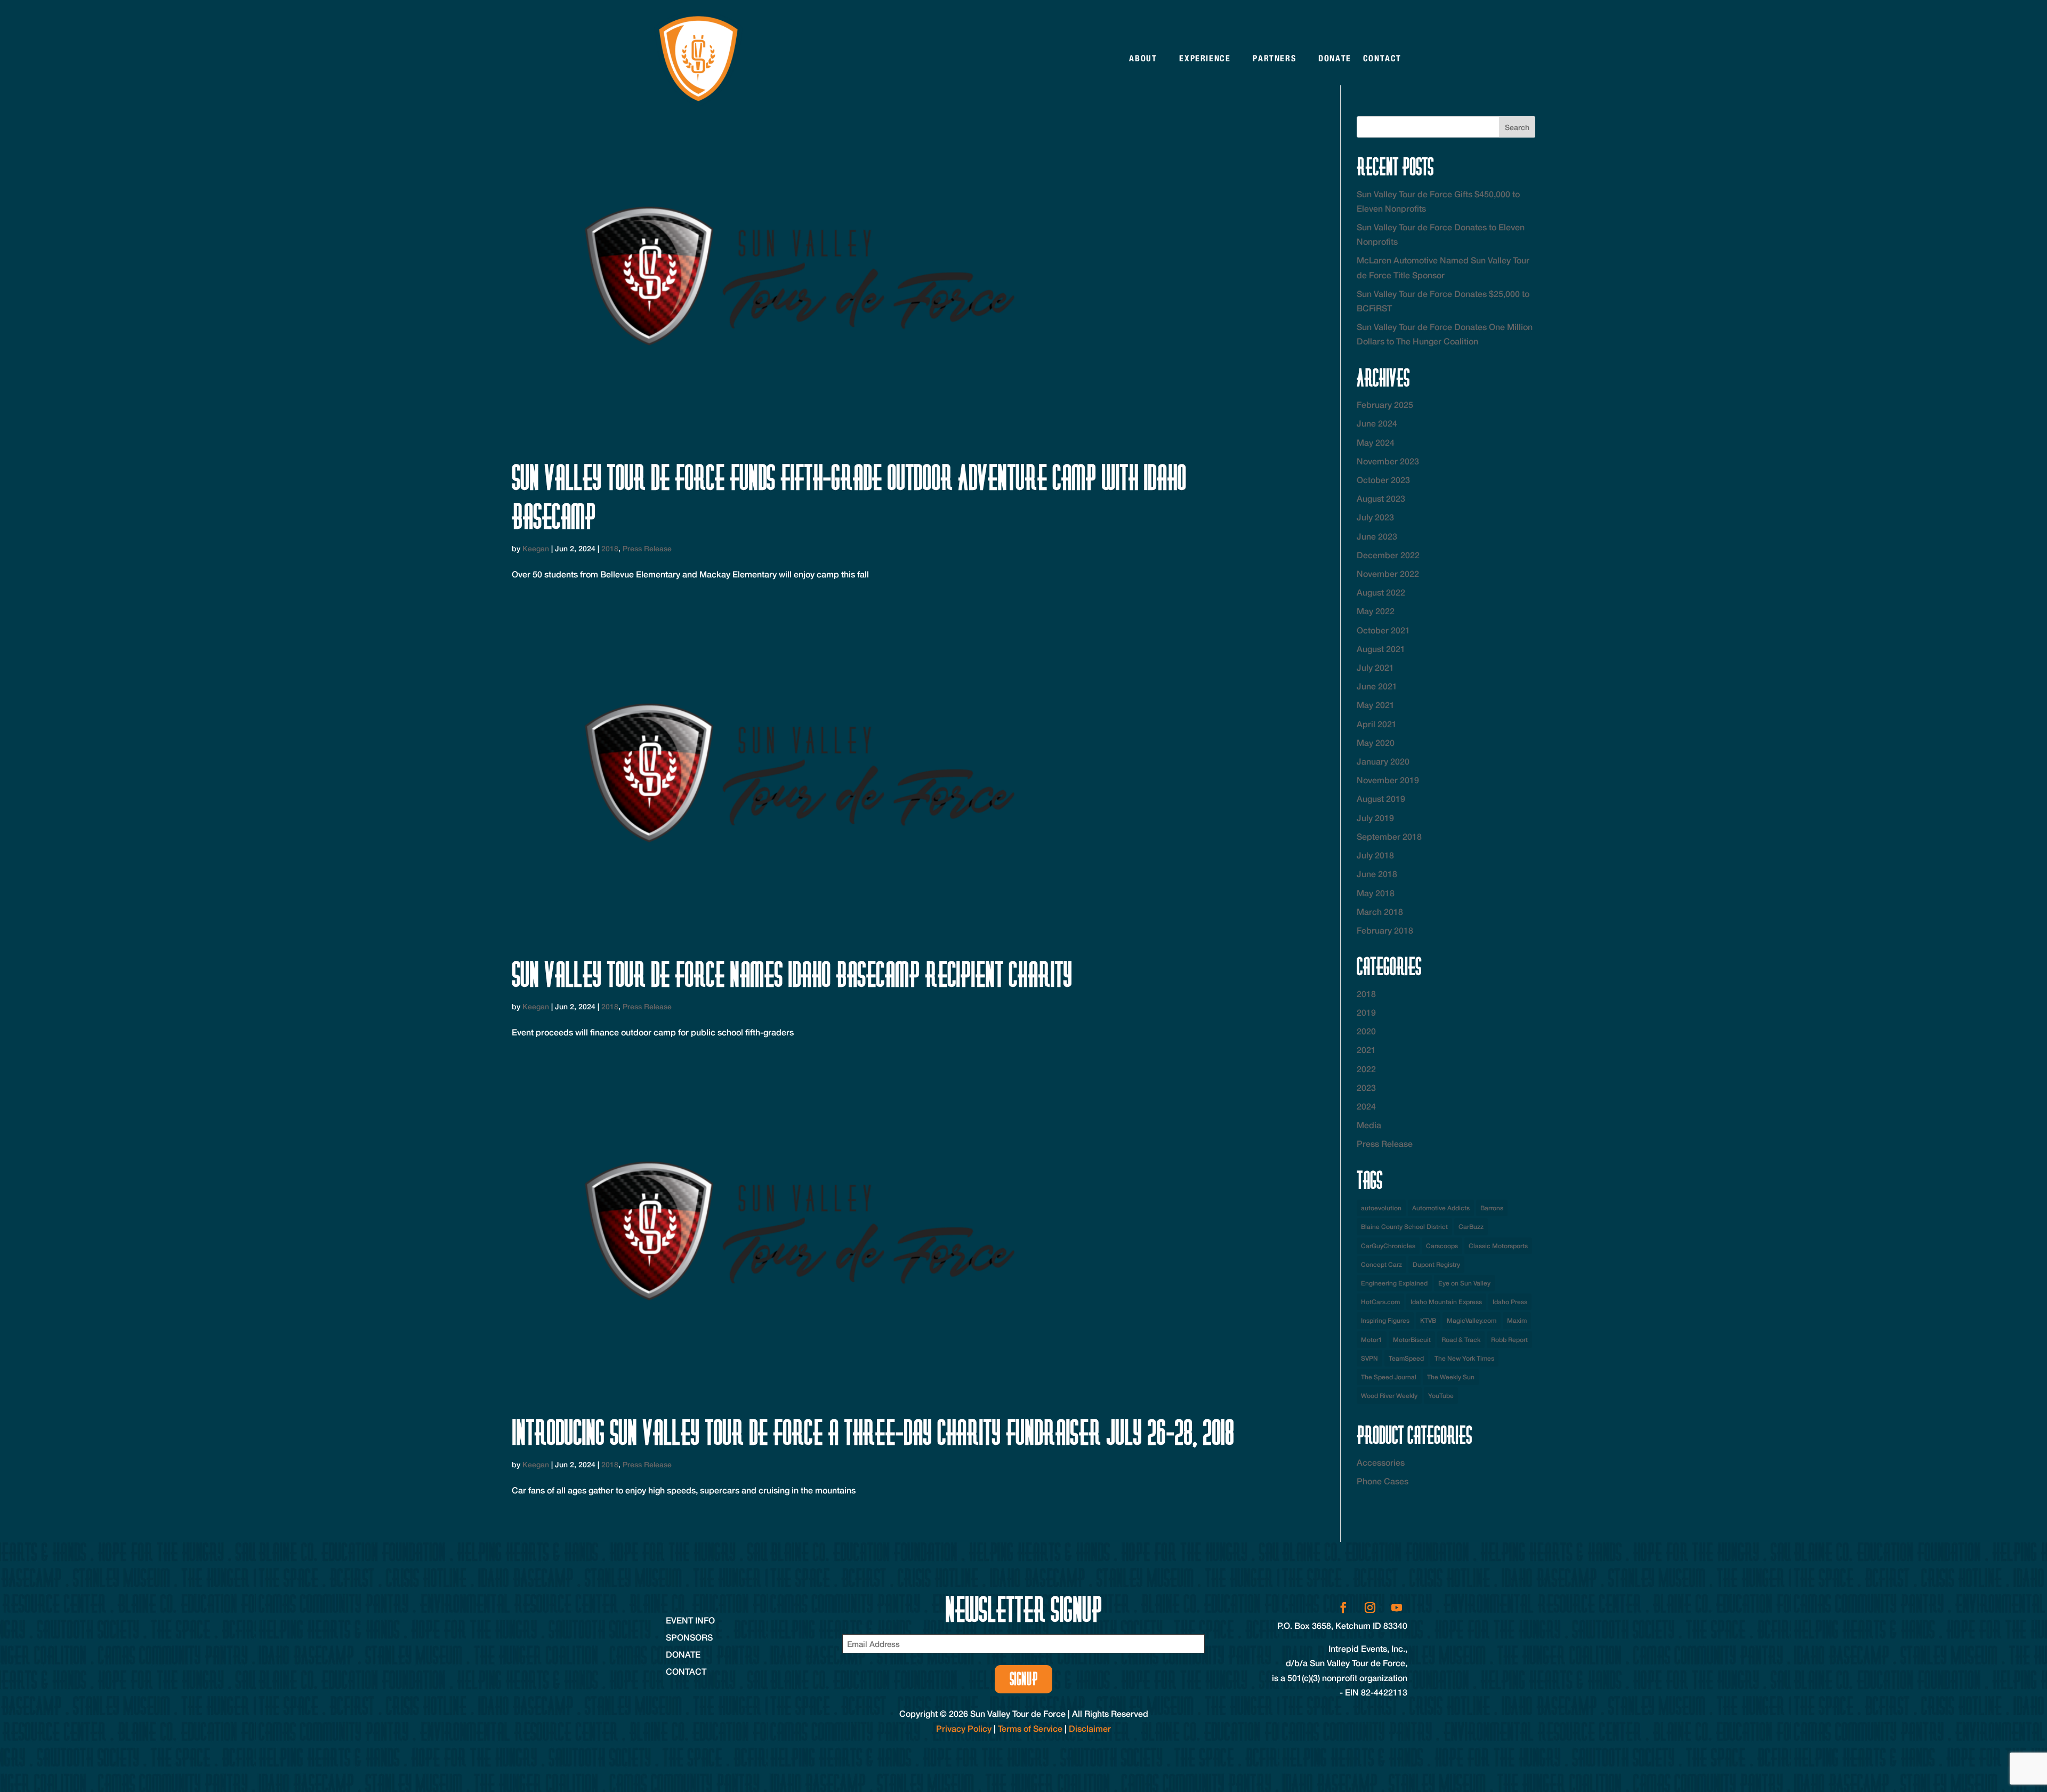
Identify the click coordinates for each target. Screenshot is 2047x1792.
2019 (1366, 1012)
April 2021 (1377, 724)
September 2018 (1389, 836)
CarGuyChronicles (1388, 1246)
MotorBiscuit (1412, 1340)
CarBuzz (1471, 1227)
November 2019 (1388, 780)
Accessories (1381, 1462)
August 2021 (1381, 649)
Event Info (690, 1620)
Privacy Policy (964, 1728)
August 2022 (1381, 592)
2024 (1366, 1106)
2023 (1366, 1087)
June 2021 (1377, 686)
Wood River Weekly (1389, 1396)
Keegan (536, 548)
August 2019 (1381, 798)
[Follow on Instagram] (1370, 1608)
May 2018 (1376, 893)
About (1143, 58)
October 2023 (1383, 480)
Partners (1274, 58)
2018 (610, 548)
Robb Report (1509, 1340)
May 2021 (1376, 705)
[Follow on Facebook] (1343, 1608)
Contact (1382, 58)
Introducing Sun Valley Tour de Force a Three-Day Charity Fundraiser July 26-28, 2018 (873, 1432)
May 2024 (1376, 442)
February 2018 (1385, 930)
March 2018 (1380, 911)
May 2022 (1376, 611)
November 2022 (1388, 573)
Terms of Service (1030, 1728)
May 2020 (1376, 742)
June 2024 (1377, 423)
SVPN (1369, 1358)
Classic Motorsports (1498, 1246)
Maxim (1517, 1320)
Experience (1205, 58)
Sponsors (689, 1637)
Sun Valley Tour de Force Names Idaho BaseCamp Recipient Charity (792, 974)
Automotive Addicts (1441, 1208)
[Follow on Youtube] (1397, 1608)
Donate (1335, 58)
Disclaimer (1090, 1728)
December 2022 (1388, 555)
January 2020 (1383, 761)
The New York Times (1464, 1358)
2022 (1366, 1069)
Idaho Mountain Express (1446, 1302)
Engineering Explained (1394, 1283)
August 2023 (1381, 498)
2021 (1366, 1050)
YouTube (1441, 1396)
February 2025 (1385, 404)
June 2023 (1377, 536)
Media (1369, 1125)
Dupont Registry (1436, 1264)
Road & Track (1461, 1340)
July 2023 (1375, 517)
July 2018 (1375, 855)
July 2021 (1375, 667)
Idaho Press (1510, 1302)
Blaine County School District (1404, 1227)
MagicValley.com (1472, 1320)
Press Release (647, 548)
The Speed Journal (1389, 1377)
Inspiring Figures (1385, 1320)
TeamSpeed (1406, 1358)
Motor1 (1372, 1340)
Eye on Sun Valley (1464, 1283)
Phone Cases (1383, 1481)
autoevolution (1381, 1208)
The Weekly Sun (1451, 1377)
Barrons (1492, 1208)
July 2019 (1375, 818)
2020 (1366, 1031)
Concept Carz (1381, 1264)
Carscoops (1442, 1246)
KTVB (1428, 1320)
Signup (1024, 1679)
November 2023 (1388, 461)
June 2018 (1377, 874)
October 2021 (1383, 630)
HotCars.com (1380, 1302)
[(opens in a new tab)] (885, 279)
